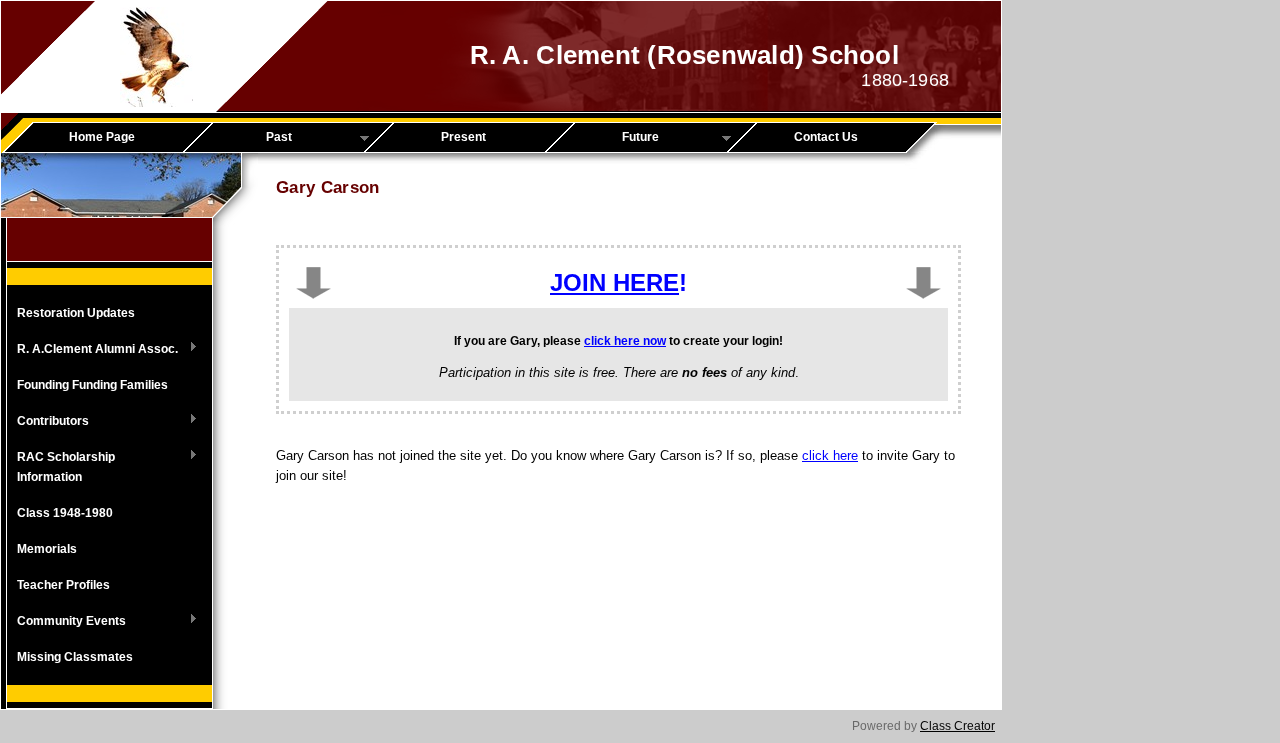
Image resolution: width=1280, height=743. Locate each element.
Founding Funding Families (92, 385)
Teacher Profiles (63, 585)
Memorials (47, 549)
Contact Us (826, 137)
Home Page (102, 137)
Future (609, 138)
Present (463, 137)
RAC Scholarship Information (61, 467)
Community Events (66, 622)
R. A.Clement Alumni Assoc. (92, 350)
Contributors (48, 422)
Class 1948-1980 (65, 513)
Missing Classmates (75, 657)
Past (244, 138)
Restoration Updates (76, 313)
